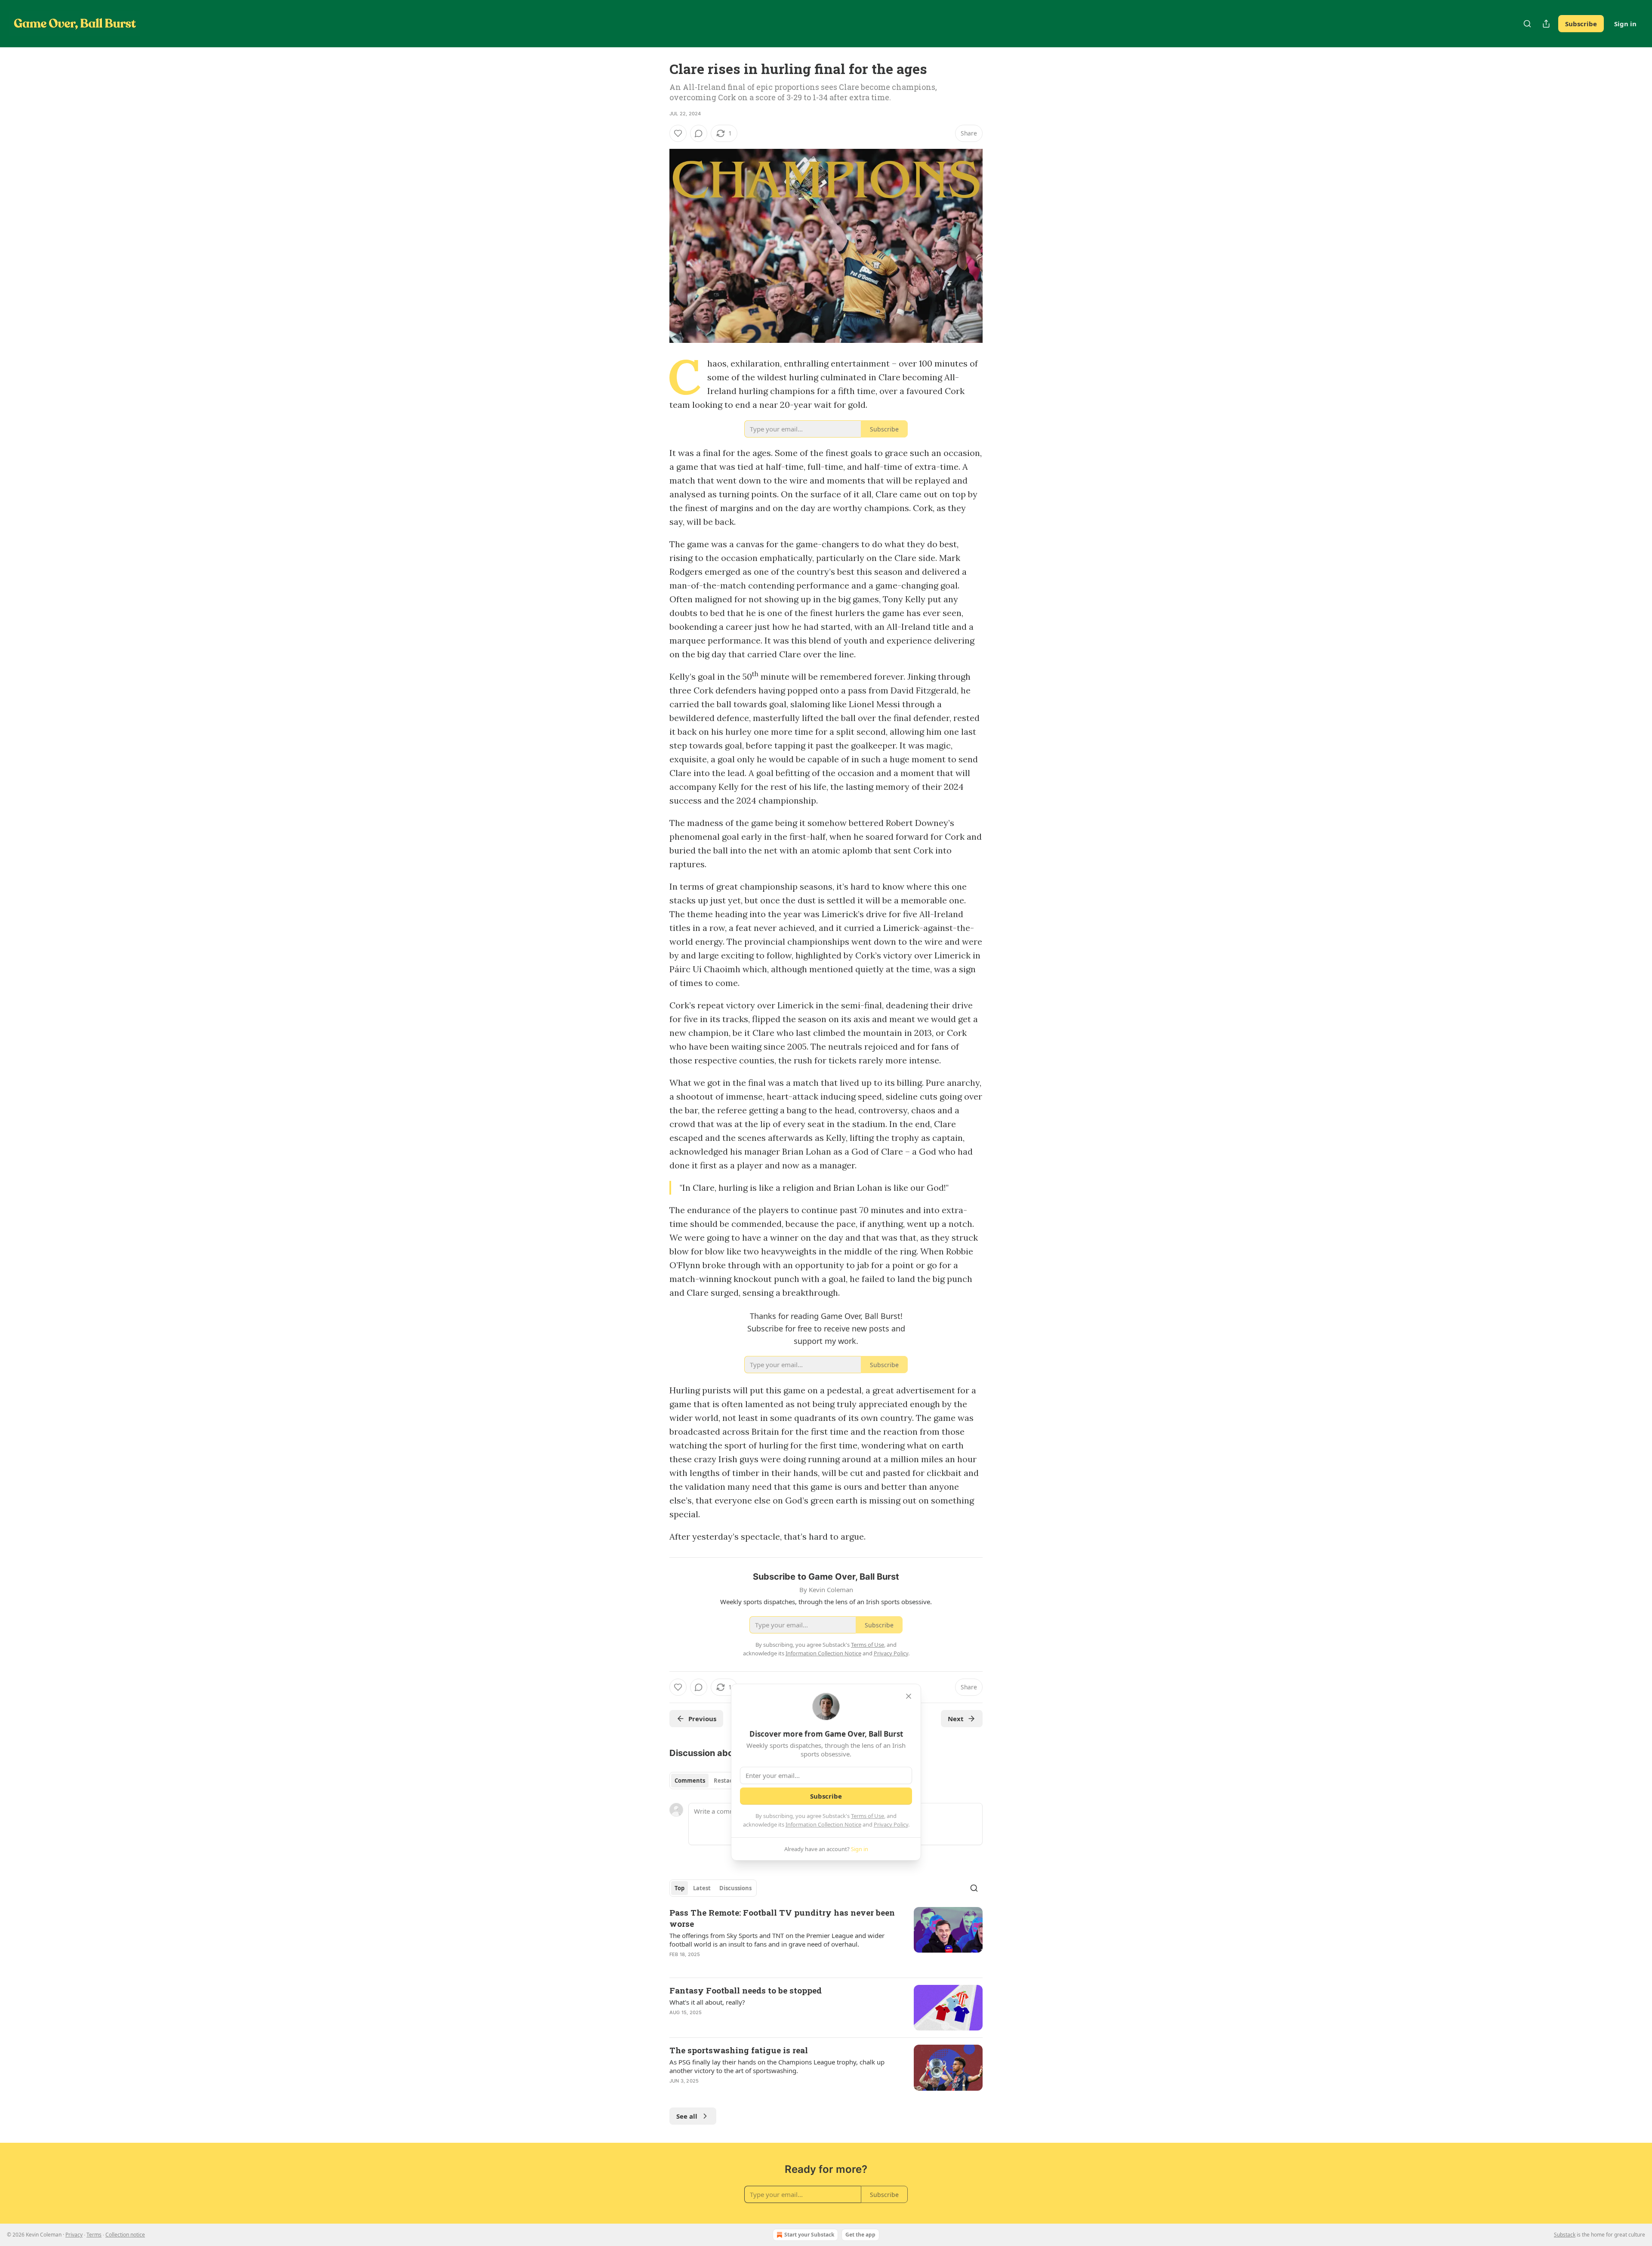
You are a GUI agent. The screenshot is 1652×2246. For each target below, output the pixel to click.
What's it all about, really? (707, 2002)
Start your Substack (809, 2235)
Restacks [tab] (726, 1781)
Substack (1565, 2235)
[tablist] (707, 1781)
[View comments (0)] (699, 133)
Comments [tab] (690, 1781)
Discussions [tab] (735, 1888)
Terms (94, 2235)
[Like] (678, 133)
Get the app (860, 2235)
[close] (909, 1696)
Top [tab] (680, 1888)
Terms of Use (868, 1816)
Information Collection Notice (823, 1824)
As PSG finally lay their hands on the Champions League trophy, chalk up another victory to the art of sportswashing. (777, 2066)
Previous (702, 1719)
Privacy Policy (891, 1824)
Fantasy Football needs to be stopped (746, 1990)
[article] (826, 1939)
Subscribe (1581, 24)
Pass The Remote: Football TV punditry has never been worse (782, 1918)
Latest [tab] (702, 1888)
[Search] (1527, 24)
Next (956, 1719)
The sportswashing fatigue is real (739, 2050)
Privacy (74, 2235)
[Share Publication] (1546, 24)
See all (687, 2116)
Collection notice (125, 2235)
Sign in (1625, 24)
